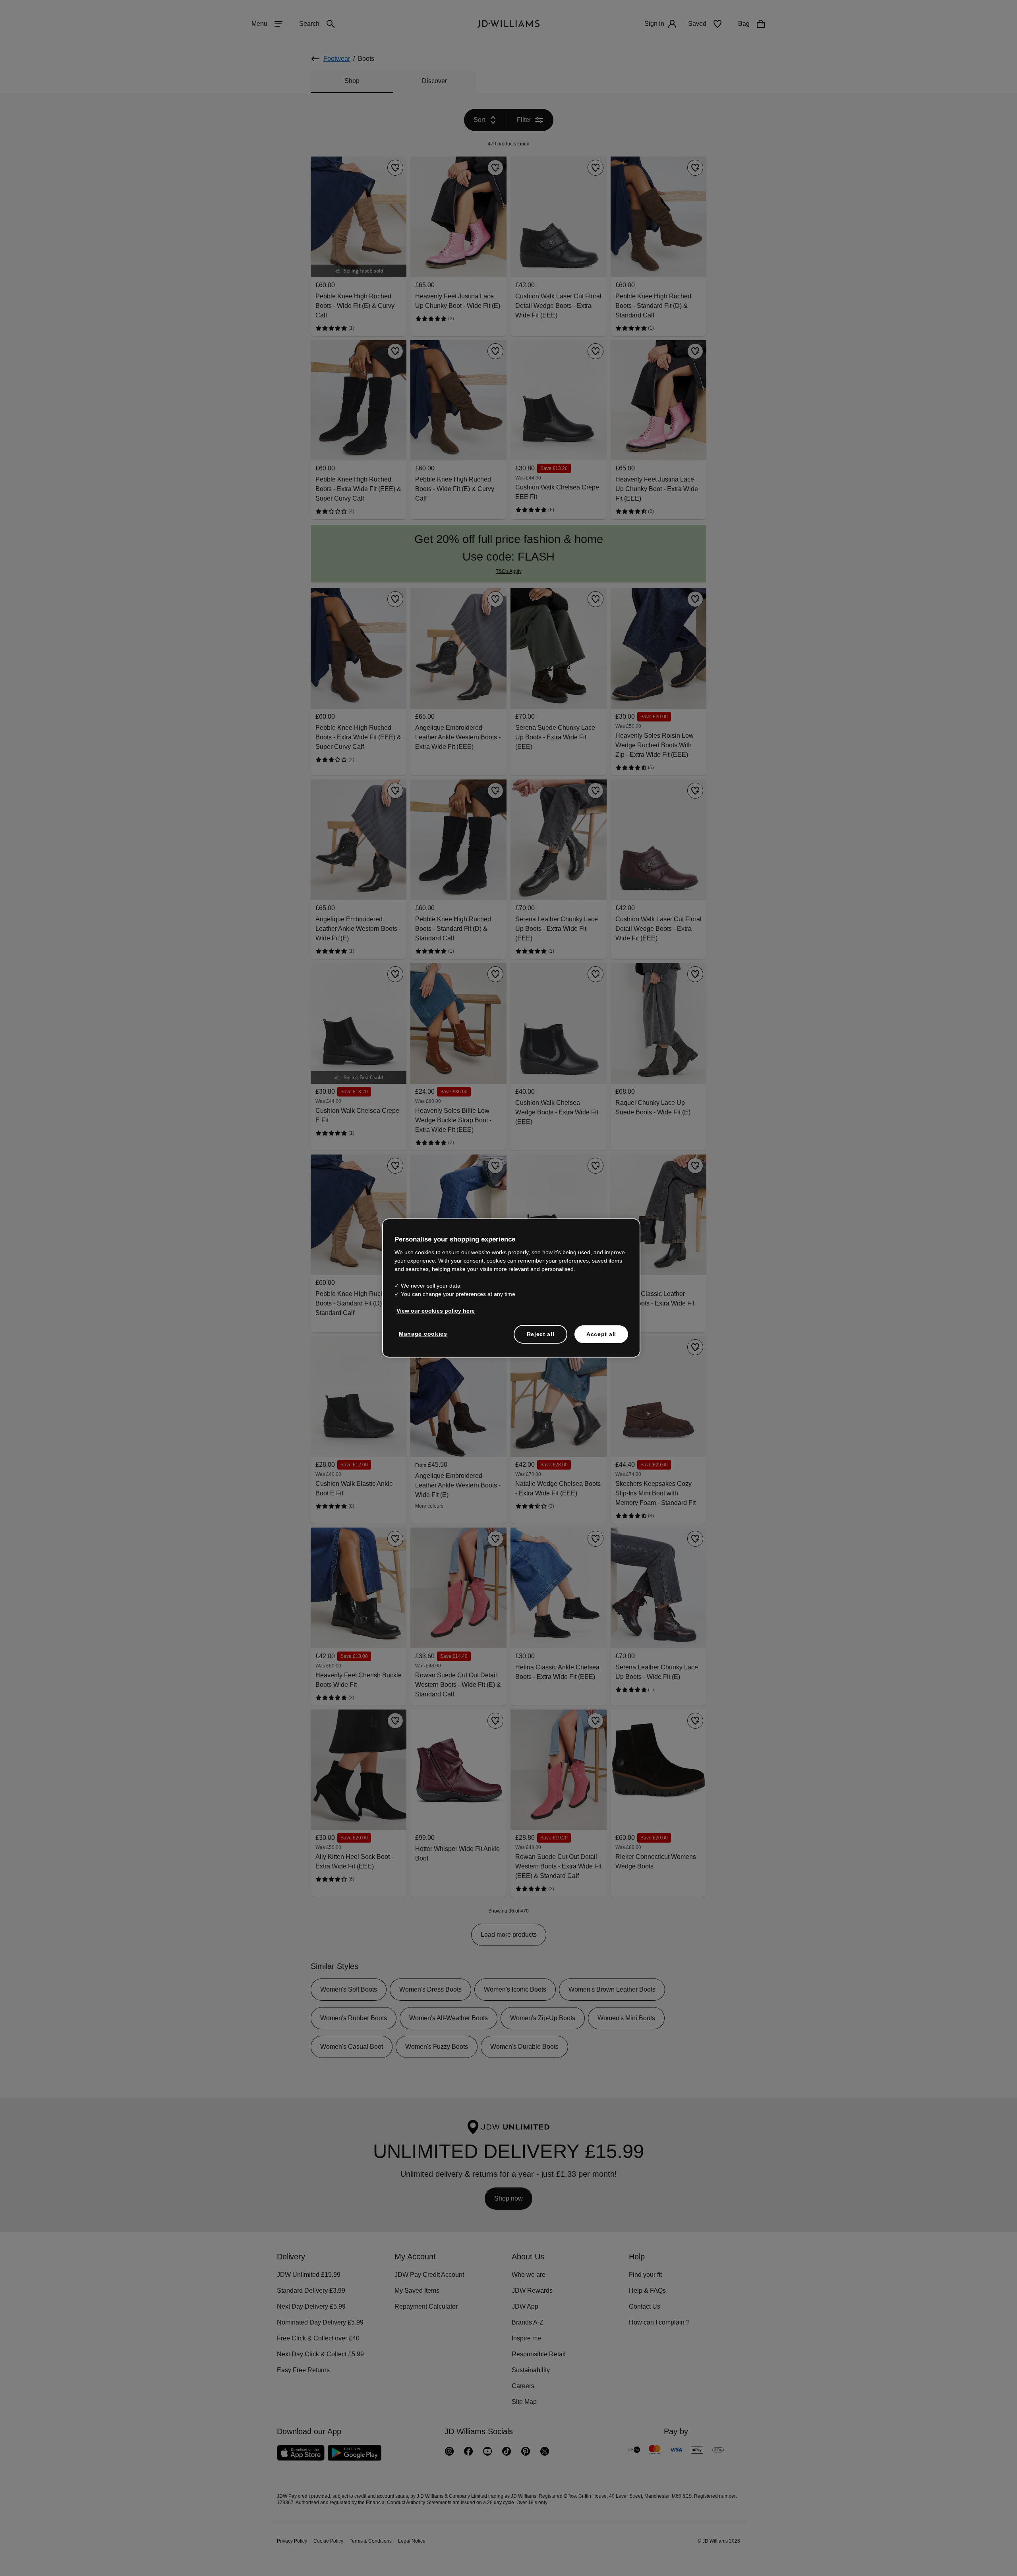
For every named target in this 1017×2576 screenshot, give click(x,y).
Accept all (601, 1338)
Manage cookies (423, 1338)
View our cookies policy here (436, 1315)
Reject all (540, 1338)
